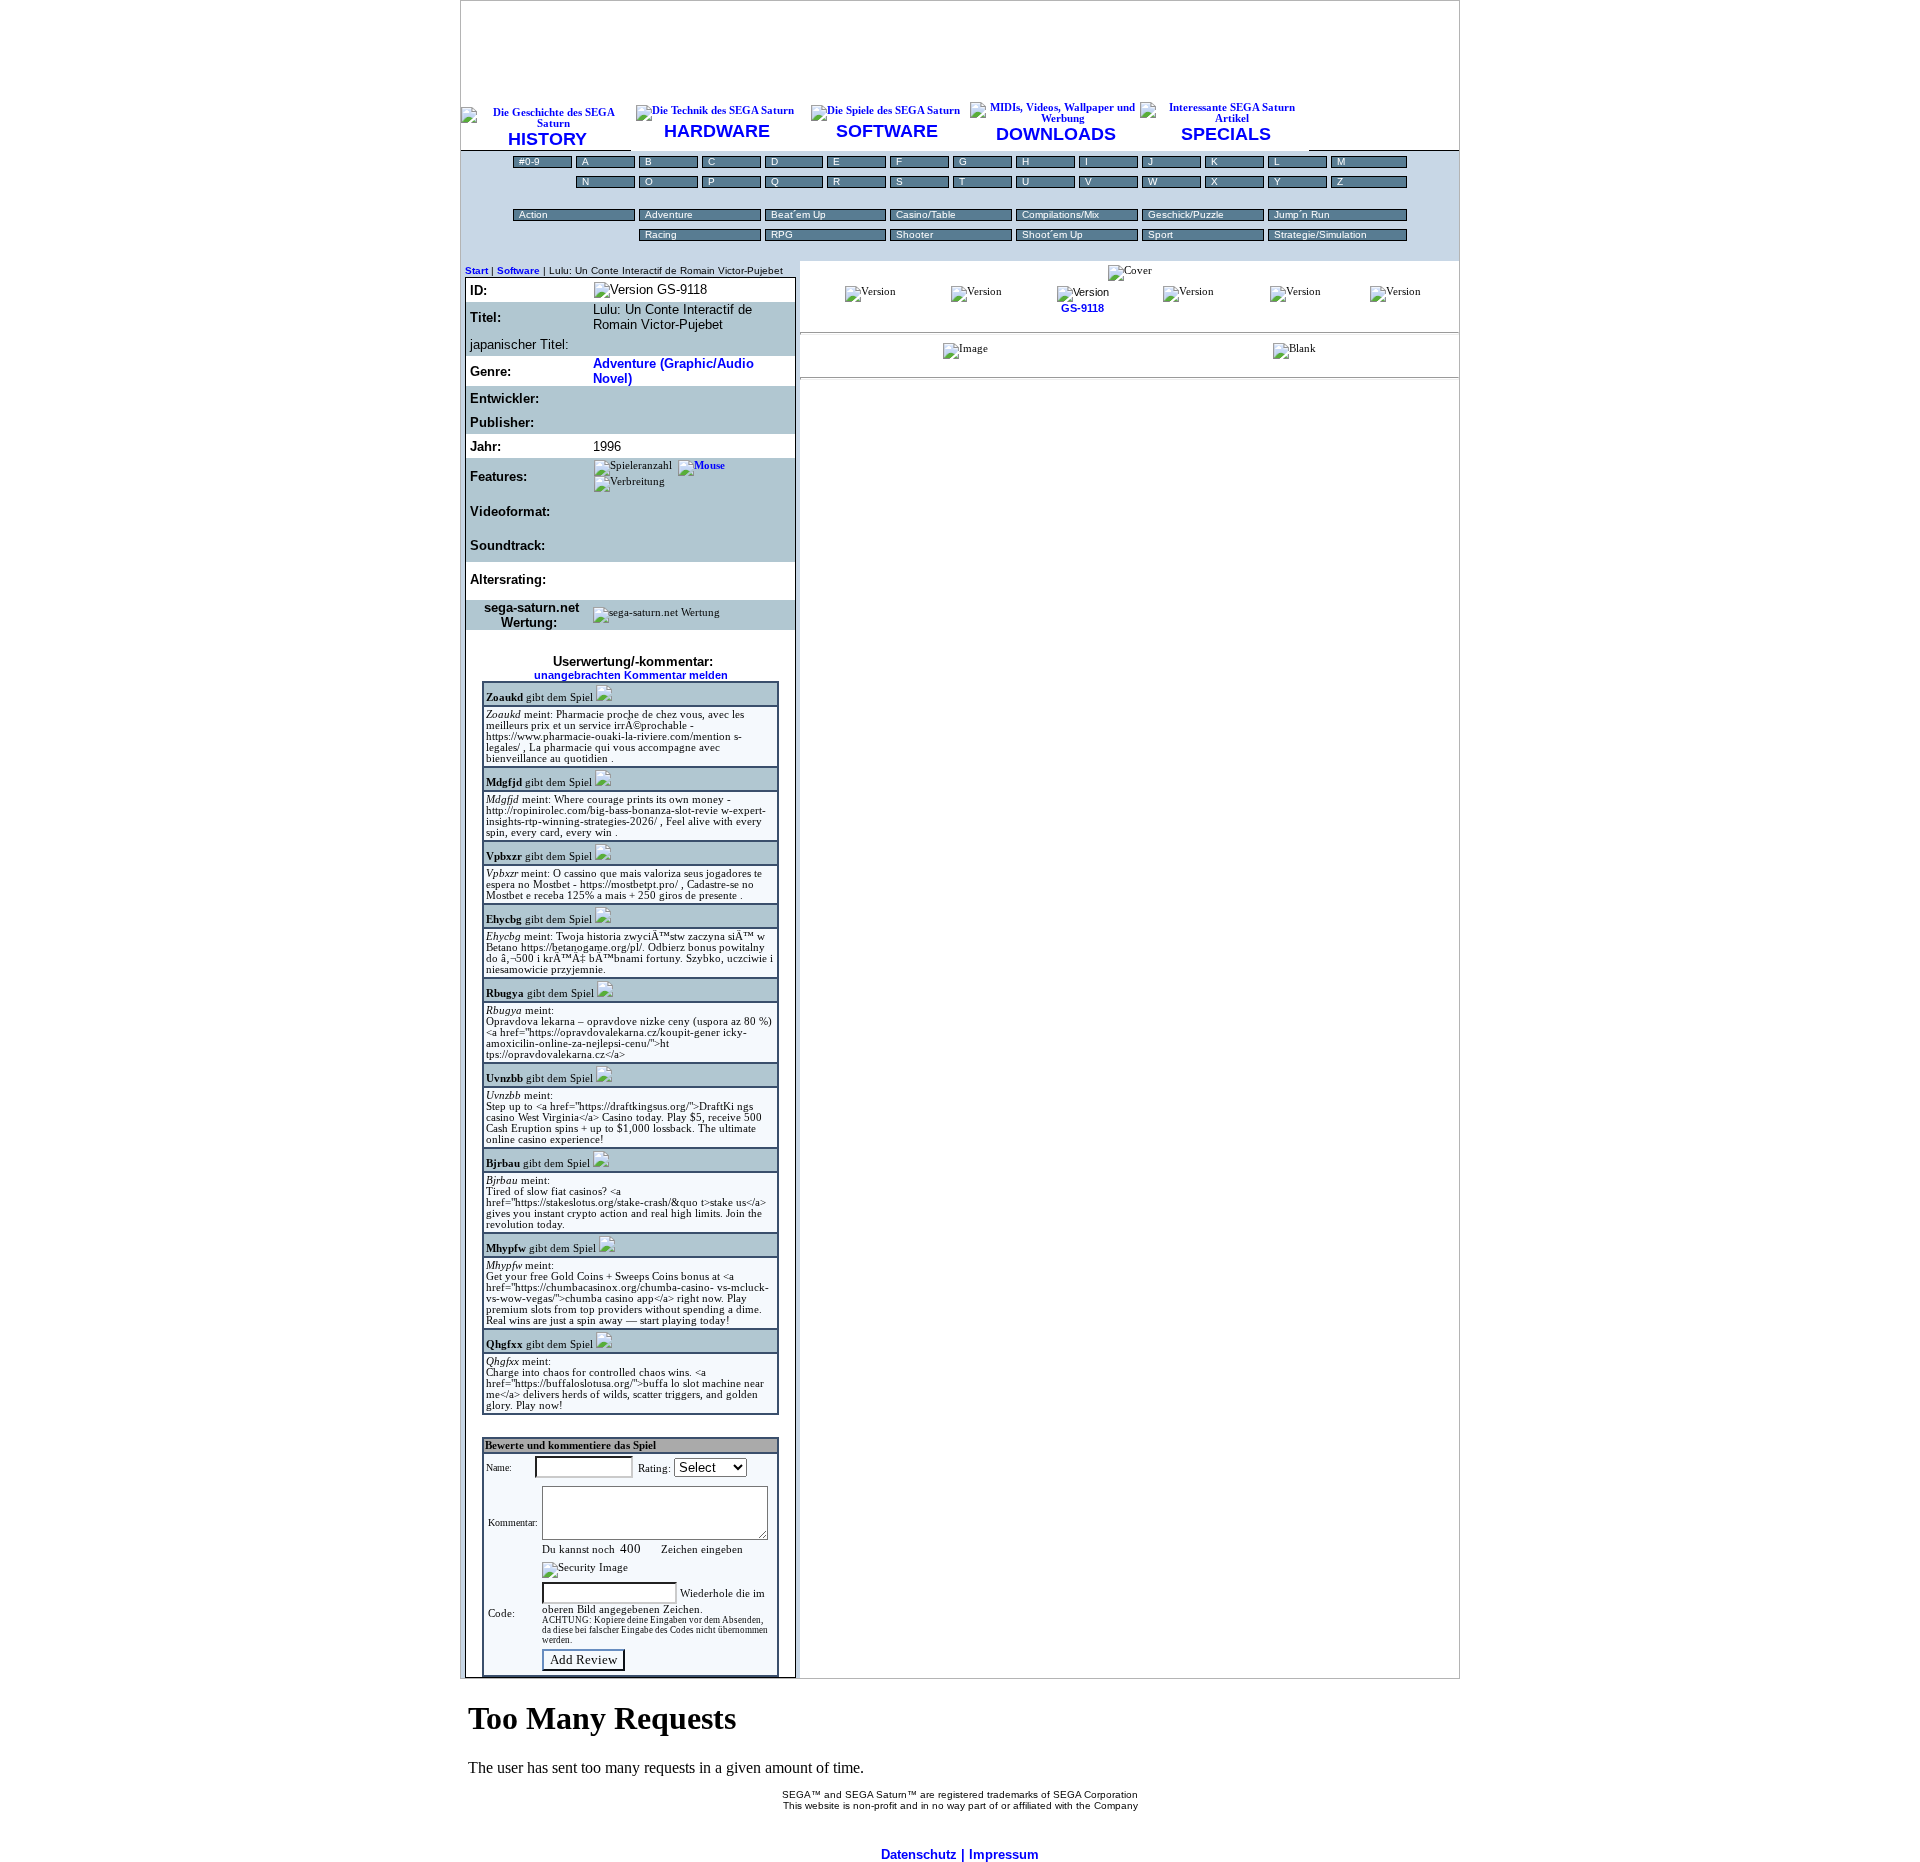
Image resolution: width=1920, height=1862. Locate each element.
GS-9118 (1082, 308)
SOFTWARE (887, 131)
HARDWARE (717, 131)
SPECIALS (1226, 134)
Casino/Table (926, 214)
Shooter (914, 234)
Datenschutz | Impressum (960, 1854)
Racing (661, 234)
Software (518, 270)
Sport (1160, 234)
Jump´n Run (1302, 214)
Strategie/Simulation (1320, 234)
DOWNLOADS (1056, 134)
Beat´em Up (798, 214)
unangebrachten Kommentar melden (631, 675)
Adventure (669, 214)
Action (533, 214)
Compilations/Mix (1060, 214)
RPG (782, 234)
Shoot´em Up (1052, 234)
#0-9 (529, 161)
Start (476, 270)
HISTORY (547, 139)
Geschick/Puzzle (1186, 214)
